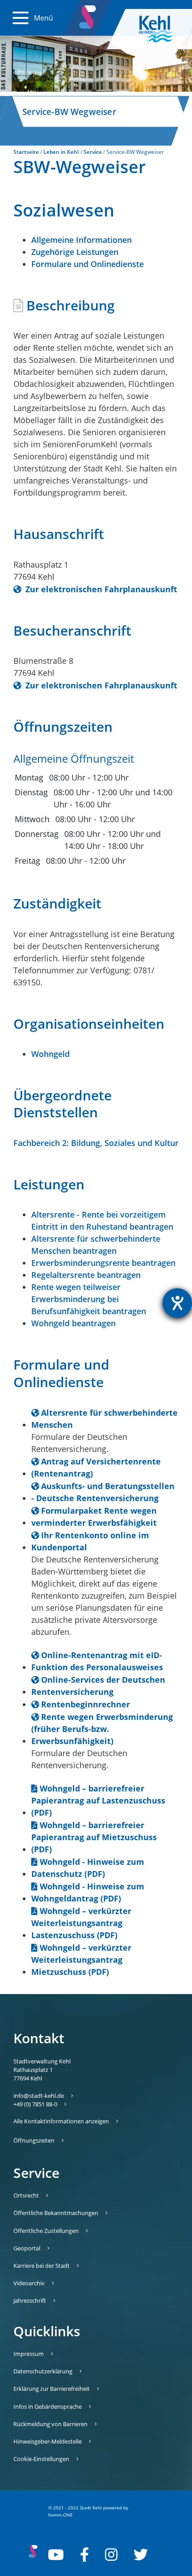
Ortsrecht (26, 2195)
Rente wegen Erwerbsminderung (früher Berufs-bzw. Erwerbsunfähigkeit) (102, 1729)
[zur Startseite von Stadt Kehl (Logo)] (163, 29)
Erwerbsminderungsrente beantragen (103, 1263)
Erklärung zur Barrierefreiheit (52, 2389)
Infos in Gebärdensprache (48, 2406)
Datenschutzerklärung (43, 2371)
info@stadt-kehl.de (39, 2096)
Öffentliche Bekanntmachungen (56, 2213)
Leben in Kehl (61, 152)
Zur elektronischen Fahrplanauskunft (100, 589)
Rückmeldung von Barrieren (50, 2424)
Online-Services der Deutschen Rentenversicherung (98, 1686)
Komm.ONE (61, 2515)
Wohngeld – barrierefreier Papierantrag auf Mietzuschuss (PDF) (94, 1837)
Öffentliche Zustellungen (46, 2231)
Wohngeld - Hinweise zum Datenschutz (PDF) (88, 1868)
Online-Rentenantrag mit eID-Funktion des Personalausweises (97, 1661)
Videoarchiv (29, 2283)
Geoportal (27, 2248)
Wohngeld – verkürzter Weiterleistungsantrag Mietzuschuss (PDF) (81, 1960)
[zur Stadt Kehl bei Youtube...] (56, 2555)
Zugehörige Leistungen (75, 252)
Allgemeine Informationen (81, 240)
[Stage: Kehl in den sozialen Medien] (88, 15)
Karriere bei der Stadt (42, 2266)
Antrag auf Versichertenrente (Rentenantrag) (96, 1467)
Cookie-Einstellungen (41, 2459)
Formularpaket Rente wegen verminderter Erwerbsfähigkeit (94, 1517)
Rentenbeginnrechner (86, 1704)
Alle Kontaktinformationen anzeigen (61, 2121)
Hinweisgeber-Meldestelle (48, 2441)
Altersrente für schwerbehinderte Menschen (104, 1419)
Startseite (26, 152)
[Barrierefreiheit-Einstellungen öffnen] (177, 1303)
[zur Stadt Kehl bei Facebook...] (84, 2555)
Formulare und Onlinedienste (88, 264)
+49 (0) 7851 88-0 (35, 2104)
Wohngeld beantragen (73, 1323)
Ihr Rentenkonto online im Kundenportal (90, 1541)
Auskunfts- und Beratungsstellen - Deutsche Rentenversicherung (103, 1492)
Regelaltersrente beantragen (86, 1275)
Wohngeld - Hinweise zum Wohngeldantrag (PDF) (88, 1892)
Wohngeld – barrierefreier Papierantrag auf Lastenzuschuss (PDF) (98, 1800)
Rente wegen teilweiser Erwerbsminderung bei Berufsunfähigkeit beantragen (89, 1299)
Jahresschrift (30, 2300)
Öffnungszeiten (34, 2140)
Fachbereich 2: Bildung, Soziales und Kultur (96, 1143)
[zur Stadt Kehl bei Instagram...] (111, 2555)
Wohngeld (50, 1054)
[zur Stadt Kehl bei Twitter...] (141, 2555)
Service (93, 152)
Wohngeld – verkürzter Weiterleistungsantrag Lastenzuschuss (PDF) (81, 1923)
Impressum (29, 2354)
